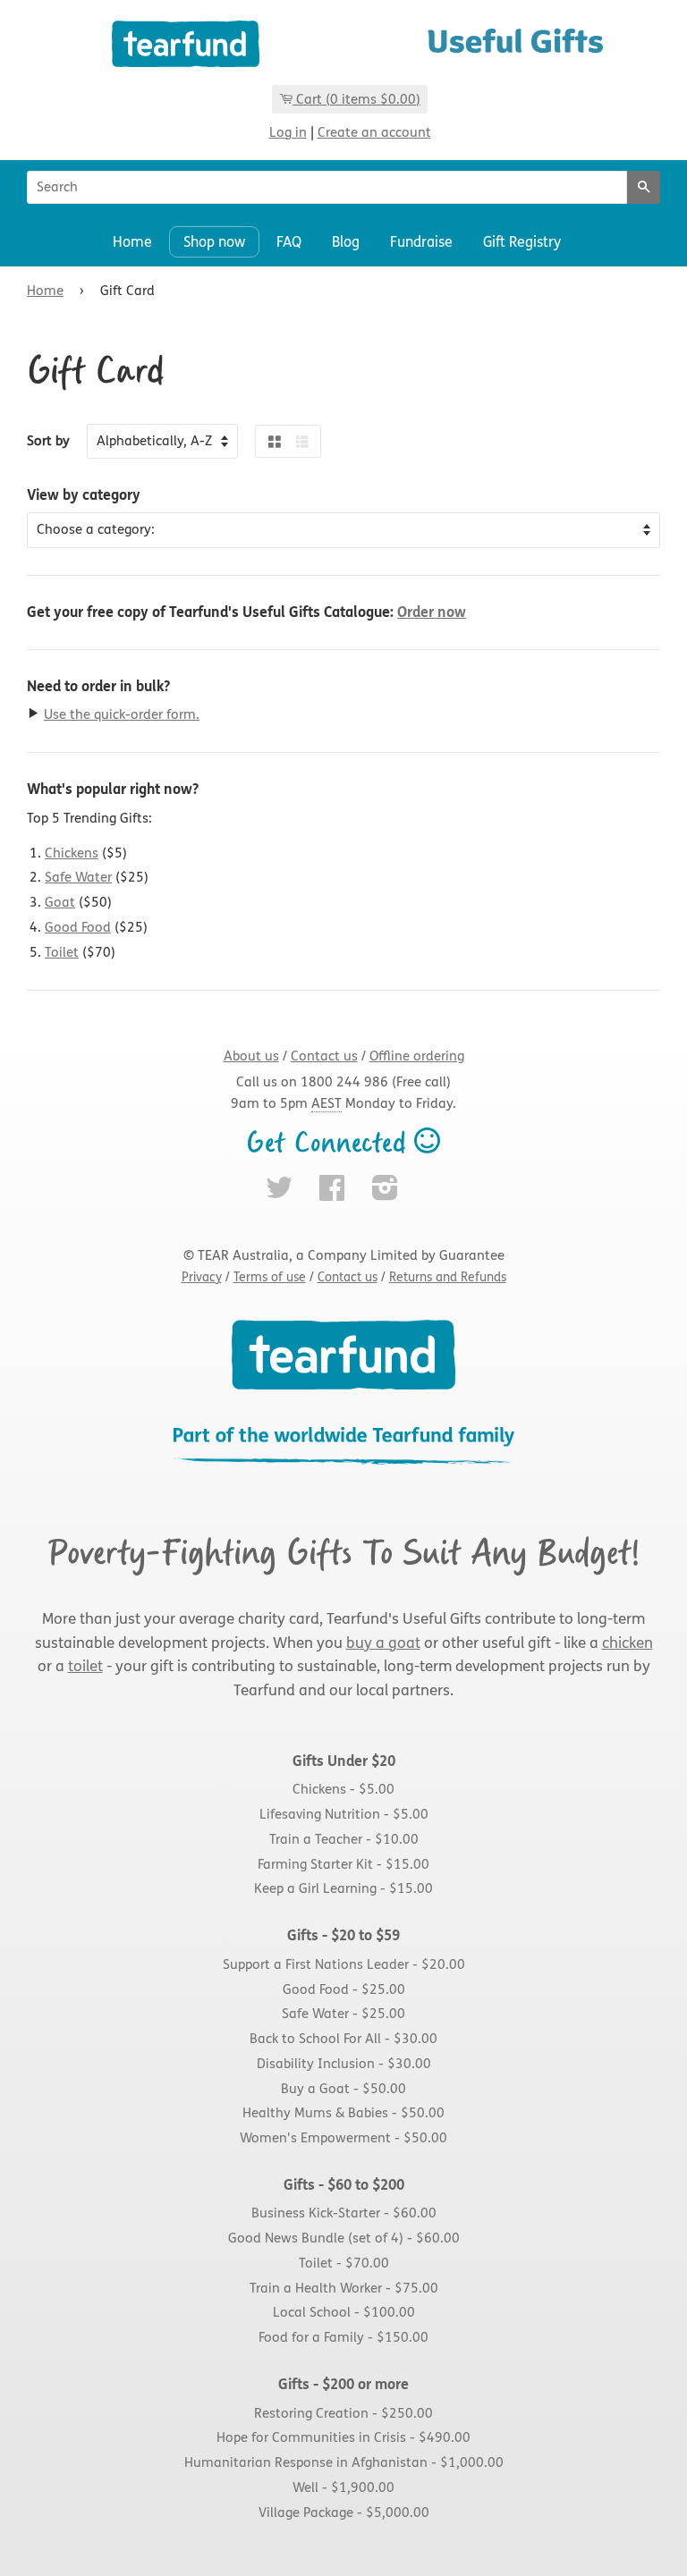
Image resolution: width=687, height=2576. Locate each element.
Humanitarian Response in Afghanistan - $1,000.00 (344, 2462)
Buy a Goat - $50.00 (343, 2088)
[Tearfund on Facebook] (332, 1194)
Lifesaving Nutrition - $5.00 (344, 1814)
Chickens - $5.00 (343, 1789)
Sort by (48, 441)
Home (132, 242)
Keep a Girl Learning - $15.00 (343, 1888)
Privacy (202, 1278)
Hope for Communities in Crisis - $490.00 (343, 2437)
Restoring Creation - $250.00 (343, 2412)
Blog (346, 242)
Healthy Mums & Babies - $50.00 (343, 2113)
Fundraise (421, 242)
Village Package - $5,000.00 (344, 2512)
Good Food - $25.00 (344, 1989)
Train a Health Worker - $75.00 (344, 2287)
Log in (288, 132)
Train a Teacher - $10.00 (344, 1839)
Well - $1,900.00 (343, 2487)
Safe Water (78, 877)
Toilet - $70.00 (344, 2263)
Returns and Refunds (448, 1278)
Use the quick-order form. (122, 714)
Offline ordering (417, 1056)
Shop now (214, 242)
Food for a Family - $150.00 (343, 2337)
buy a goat (383, 1643)
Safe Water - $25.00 (343, 2014)
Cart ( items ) (358, 99)
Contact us (324, 1056)
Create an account (374, 132)
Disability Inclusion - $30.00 (344, 2064)
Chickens (72, 853)
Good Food (78, 927)
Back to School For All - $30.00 (343, 2039)
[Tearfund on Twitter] (279, 1194)
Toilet (62, 952)
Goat (60, 902)
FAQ (289, 242)
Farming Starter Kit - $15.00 (343, 1863)
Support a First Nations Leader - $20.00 (344, 1964)
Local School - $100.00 (344, 2312)
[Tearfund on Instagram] (385, 1194)
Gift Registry (522, 242)
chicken (628, 1643)
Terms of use (270, 1278)
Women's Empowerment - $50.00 (343, 2138)
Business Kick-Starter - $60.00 (344, 2213)
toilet (85, 1667)
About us (251, 1056)
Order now (432, 612)
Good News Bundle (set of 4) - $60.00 (344, 2238)
